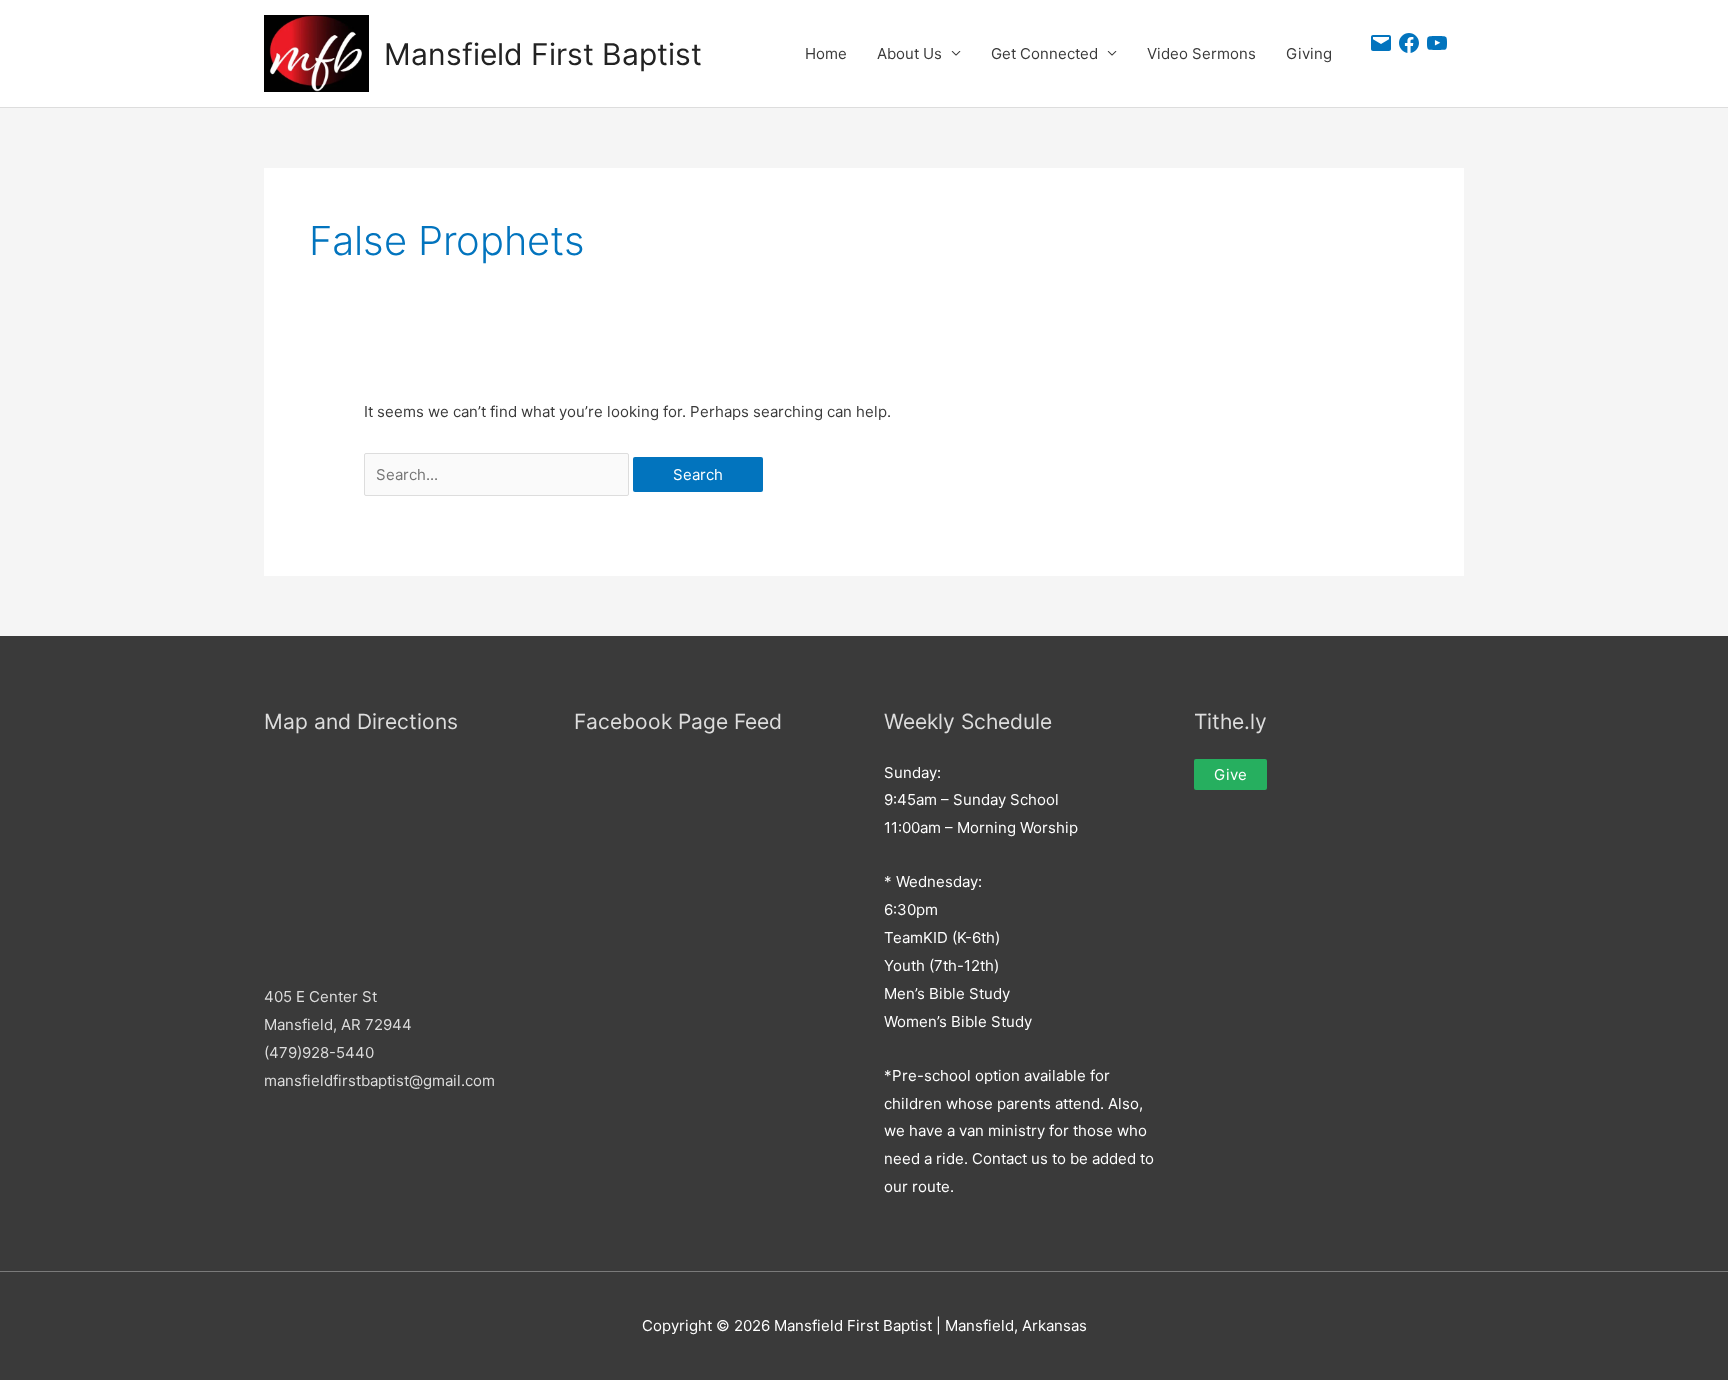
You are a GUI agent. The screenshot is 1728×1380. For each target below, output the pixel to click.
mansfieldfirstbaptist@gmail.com (379, 1080)
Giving (1309, 53)
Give (1230, 774)
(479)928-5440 (319, 1052)
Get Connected (1044, 53)
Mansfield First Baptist (543, 54)
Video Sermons (1201, 53)
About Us (909, 53)
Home (826, 53)
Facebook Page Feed (678, 721)
